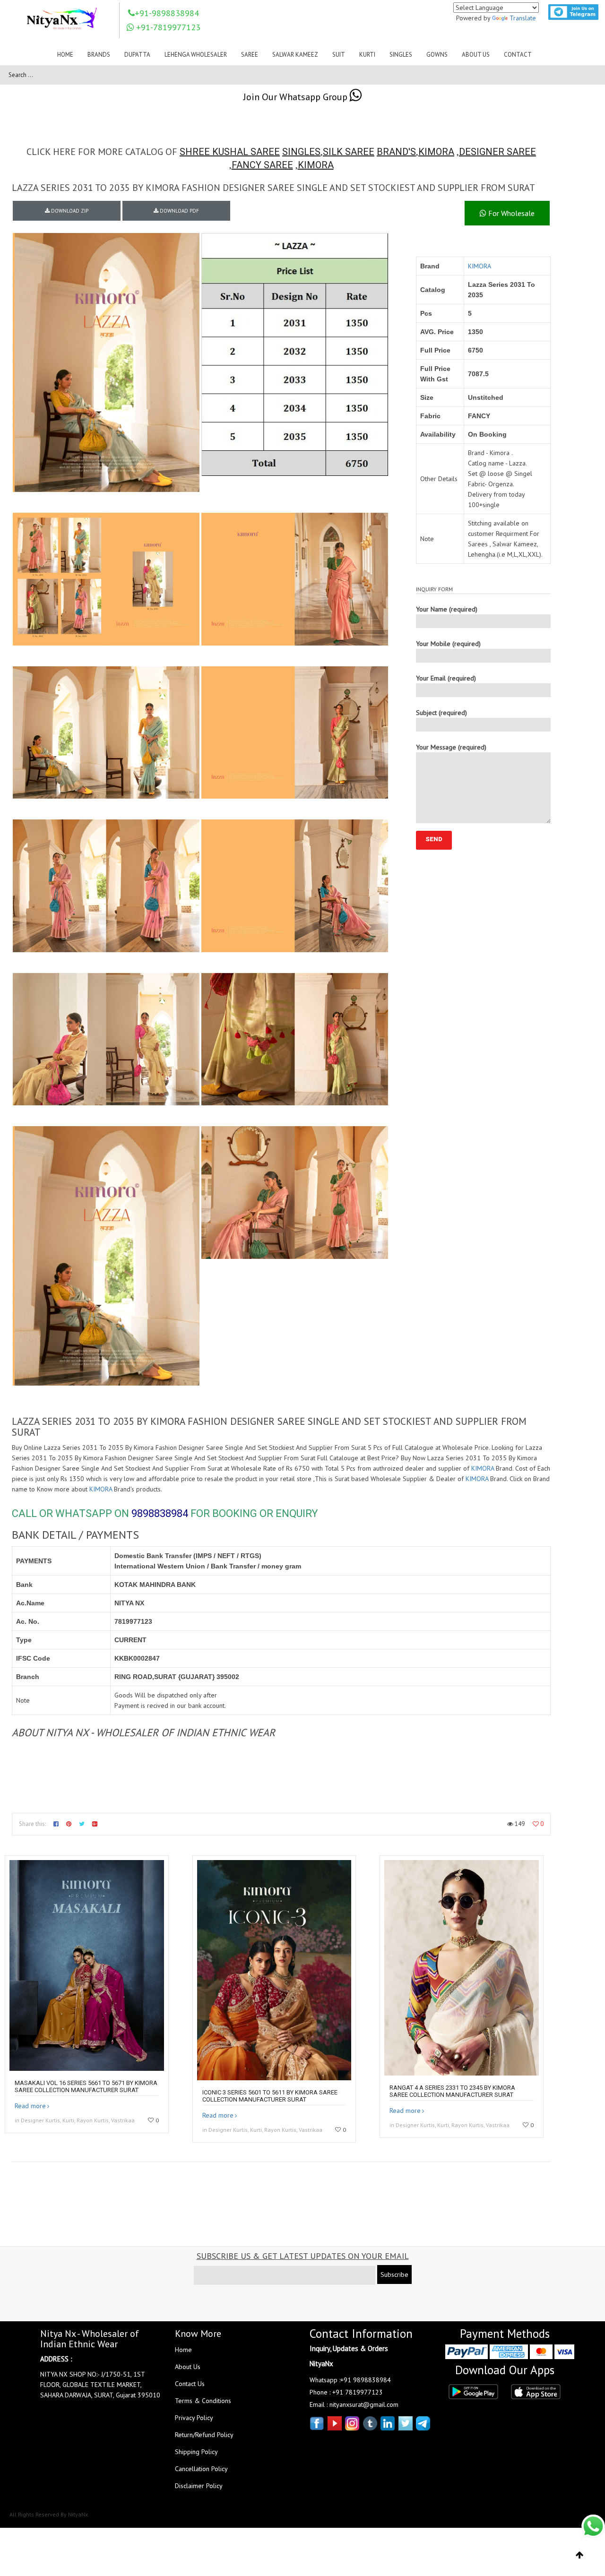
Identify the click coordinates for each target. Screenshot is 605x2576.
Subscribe (394, 2274)
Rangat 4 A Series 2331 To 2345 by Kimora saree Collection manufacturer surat (452, 2091)
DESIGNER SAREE (497, 152)
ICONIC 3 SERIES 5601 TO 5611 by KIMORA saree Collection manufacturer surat (270, 2096)
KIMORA (436, 152)
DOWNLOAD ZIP (69, 211)
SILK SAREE (349, 152)
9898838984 (160, 1513)
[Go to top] (580, 2555)
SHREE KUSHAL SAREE (230, 152)
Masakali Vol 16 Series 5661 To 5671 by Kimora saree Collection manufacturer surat (86, 2086)
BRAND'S (396, 152)
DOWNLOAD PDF (179, 211)
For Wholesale (510, 213)
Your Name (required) (447, 609)
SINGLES (301, 152)
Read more (30, 2106)
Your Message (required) (451, 747)
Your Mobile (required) (448, 644)
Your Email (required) (446, 678)
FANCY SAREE (262, 165)
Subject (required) (441, 713)
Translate (523, 18)
